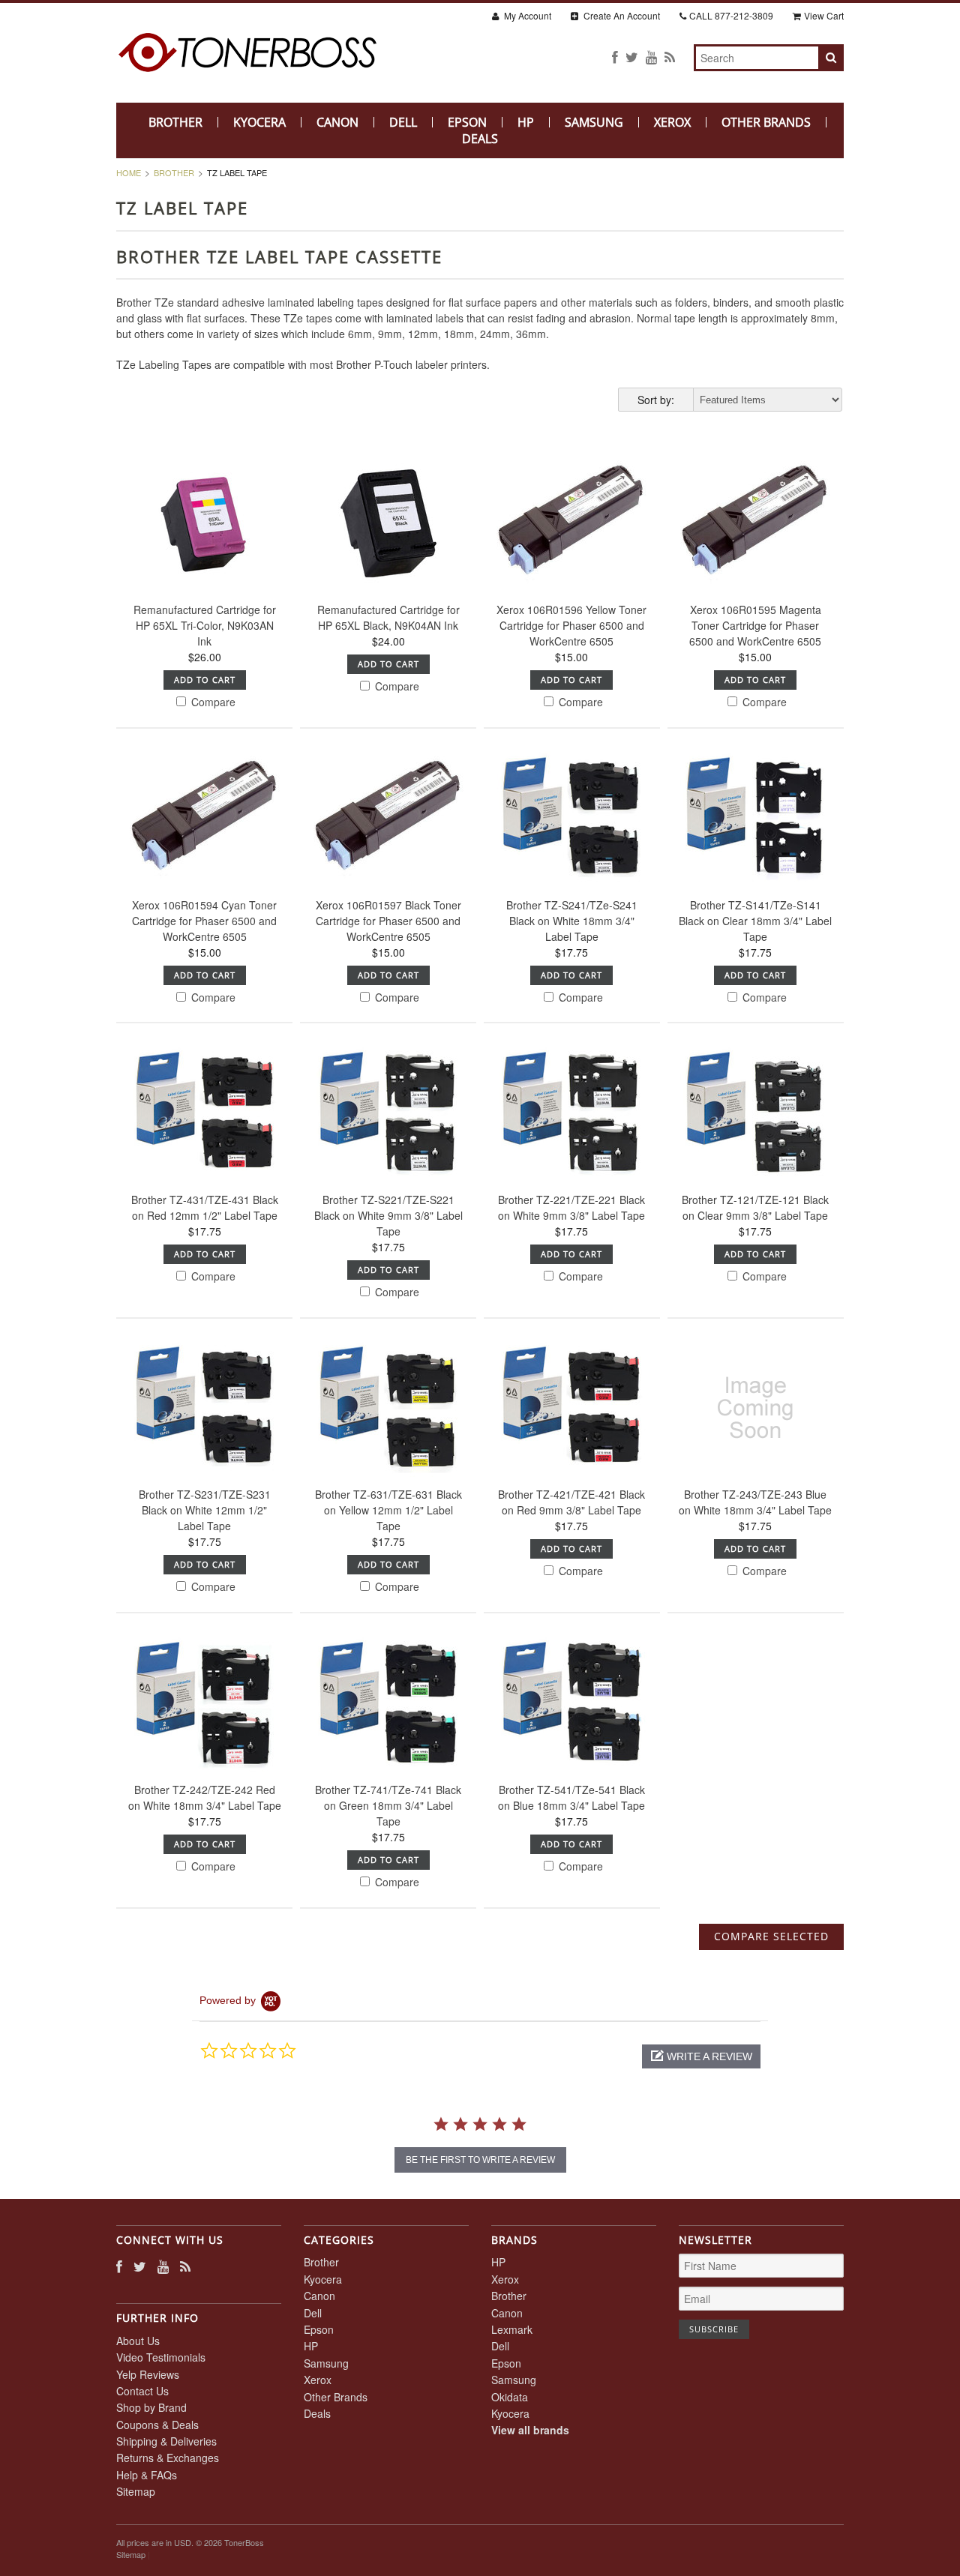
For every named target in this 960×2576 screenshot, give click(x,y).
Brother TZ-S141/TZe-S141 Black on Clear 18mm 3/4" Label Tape (755, 921)
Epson (467, 122)
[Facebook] (615, 57)
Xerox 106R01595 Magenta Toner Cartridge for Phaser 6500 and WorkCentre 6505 (755, 625)
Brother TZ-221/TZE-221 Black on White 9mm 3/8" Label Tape (571, 1207)
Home (129, 172)
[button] (701, 2056)
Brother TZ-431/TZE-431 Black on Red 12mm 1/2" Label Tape (205, 1207)
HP (526, 122)
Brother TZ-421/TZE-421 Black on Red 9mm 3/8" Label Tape (571, 1502)
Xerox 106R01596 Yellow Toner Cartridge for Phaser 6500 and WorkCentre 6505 (571, 625)
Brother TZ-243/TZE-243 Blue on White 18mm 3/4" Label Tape (755, 1502)
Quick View (204, 565)
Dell (403, 122)
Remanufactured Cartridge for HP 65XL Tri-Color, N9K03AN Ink (205, 625)
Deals (480, 139)
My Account (526, 15)
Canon (337, 122)
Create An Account (621, 15)
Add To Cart (205, 680)
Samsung (594, 122)
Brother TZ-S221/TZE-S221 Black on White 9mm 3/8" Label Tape (388, 1215)
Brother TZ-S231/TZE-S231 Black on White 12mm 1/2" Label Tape (205, 1510)
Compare (212, 702)
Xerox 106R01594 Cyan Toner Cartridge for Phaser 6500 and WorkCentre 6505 (204, 921)
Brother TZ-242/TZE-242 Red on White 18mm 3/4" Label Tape (205, 1797)
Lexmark (512, 2329)
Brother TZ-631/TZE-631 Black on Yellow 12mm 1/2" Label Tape (388, 1510)
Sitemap (136, 2491)
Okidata (510, 2397)
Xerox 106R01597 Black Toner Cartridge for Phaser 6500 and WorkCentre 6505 (388, 921)
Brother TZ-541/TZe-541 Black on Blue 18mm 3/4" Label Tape (571, 1797)
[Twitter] (632, 57)
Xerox (672, 122)
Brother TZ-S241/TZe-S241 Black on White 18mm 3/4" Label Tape (572, 921)
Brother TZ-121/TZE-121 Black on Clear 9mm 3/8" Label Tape (755, 1207)
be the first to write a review (480, 2160)
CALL (731, 15)
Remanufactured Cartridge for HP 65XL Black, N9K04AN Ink (388, 617)
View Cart (824, 15)
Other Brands (766, 122)
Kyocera (259, 122)
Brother (175, 122)
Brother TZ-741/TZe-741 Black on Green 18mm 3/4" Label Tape (388, 1805)
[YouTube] (651, 57)
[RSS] (670, 57)
